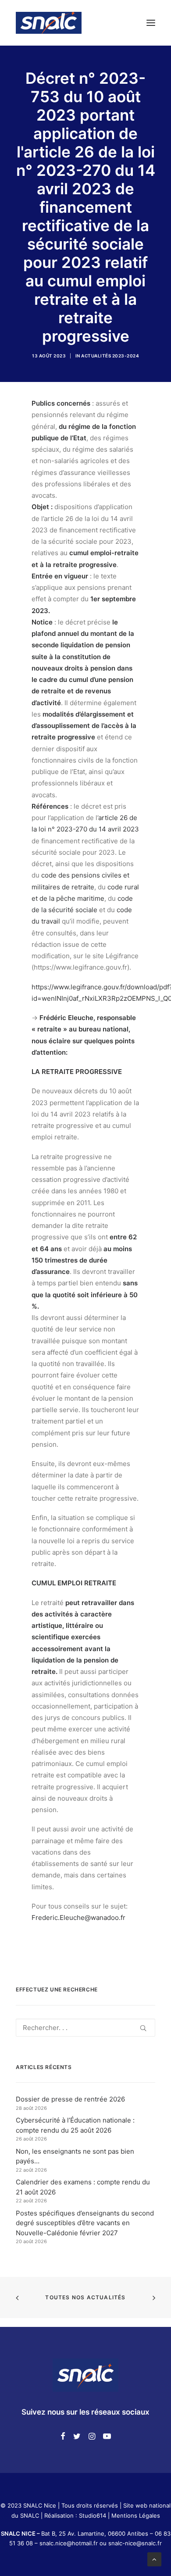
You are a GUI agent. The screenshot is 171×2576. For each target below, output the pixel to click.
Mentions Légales (136, 2515)
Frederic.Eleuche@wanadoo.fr (78, 1918)
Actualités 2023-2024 (110, 356)
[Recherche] (85, 2028)
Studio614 (93, 2515)
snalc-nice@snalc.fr (135, 2543)
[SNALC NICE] (49, 23)
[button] (151, 23)
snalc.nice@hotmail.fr (69, 2543)
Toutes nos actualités (85, 2297)
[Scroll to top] (154, 2559)
